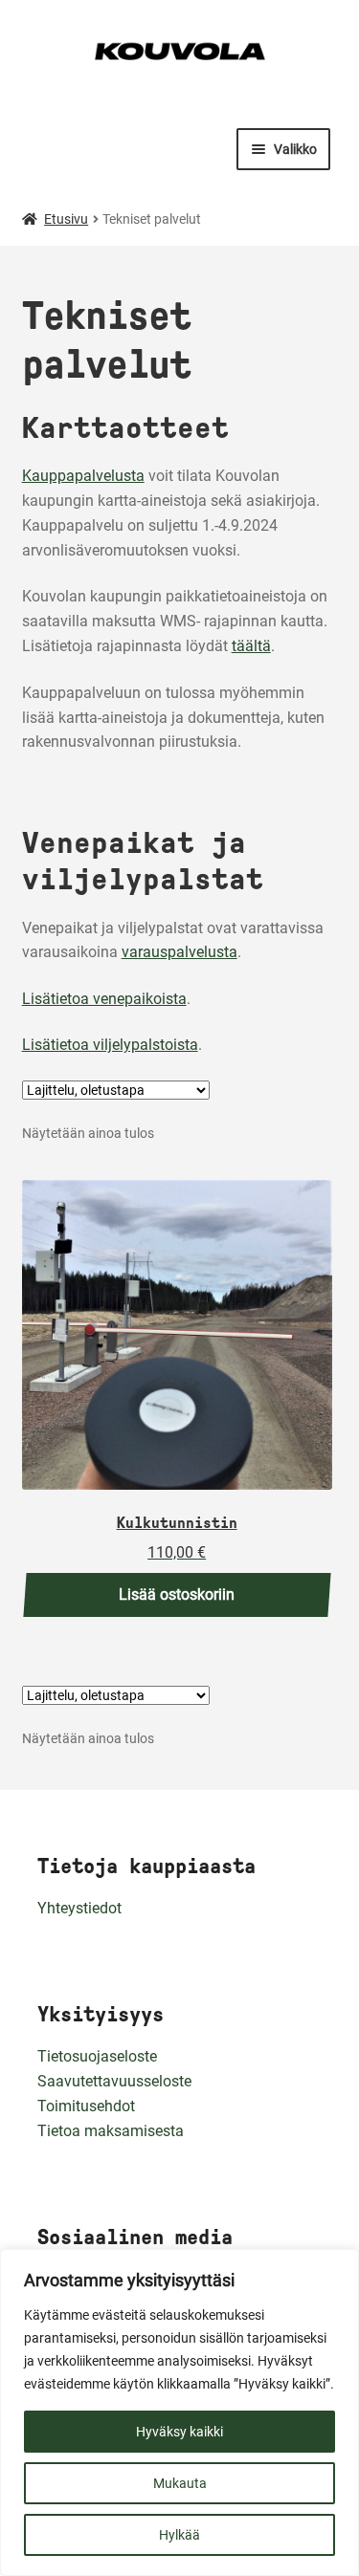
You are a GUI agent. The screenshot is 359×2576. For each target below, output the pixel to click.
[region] (179, 2412)
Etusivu (66, 219)
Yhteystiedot (79, 1908)
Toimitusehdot (86, 2106)
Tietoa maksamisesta (111, 2131)
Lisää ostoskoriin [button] (177, 1594)
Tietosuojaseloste (97, 2056)
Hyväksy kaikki (179, 2432)
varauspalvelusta (179, 952)
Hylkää (179, 2535)
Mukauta (180, 2483)
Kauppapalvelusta (83, 476)
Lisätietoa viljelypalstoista (110, 1045)
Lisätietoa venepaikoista (104, 999)
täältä (251, 646)
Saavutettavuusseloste (114, 2081)
